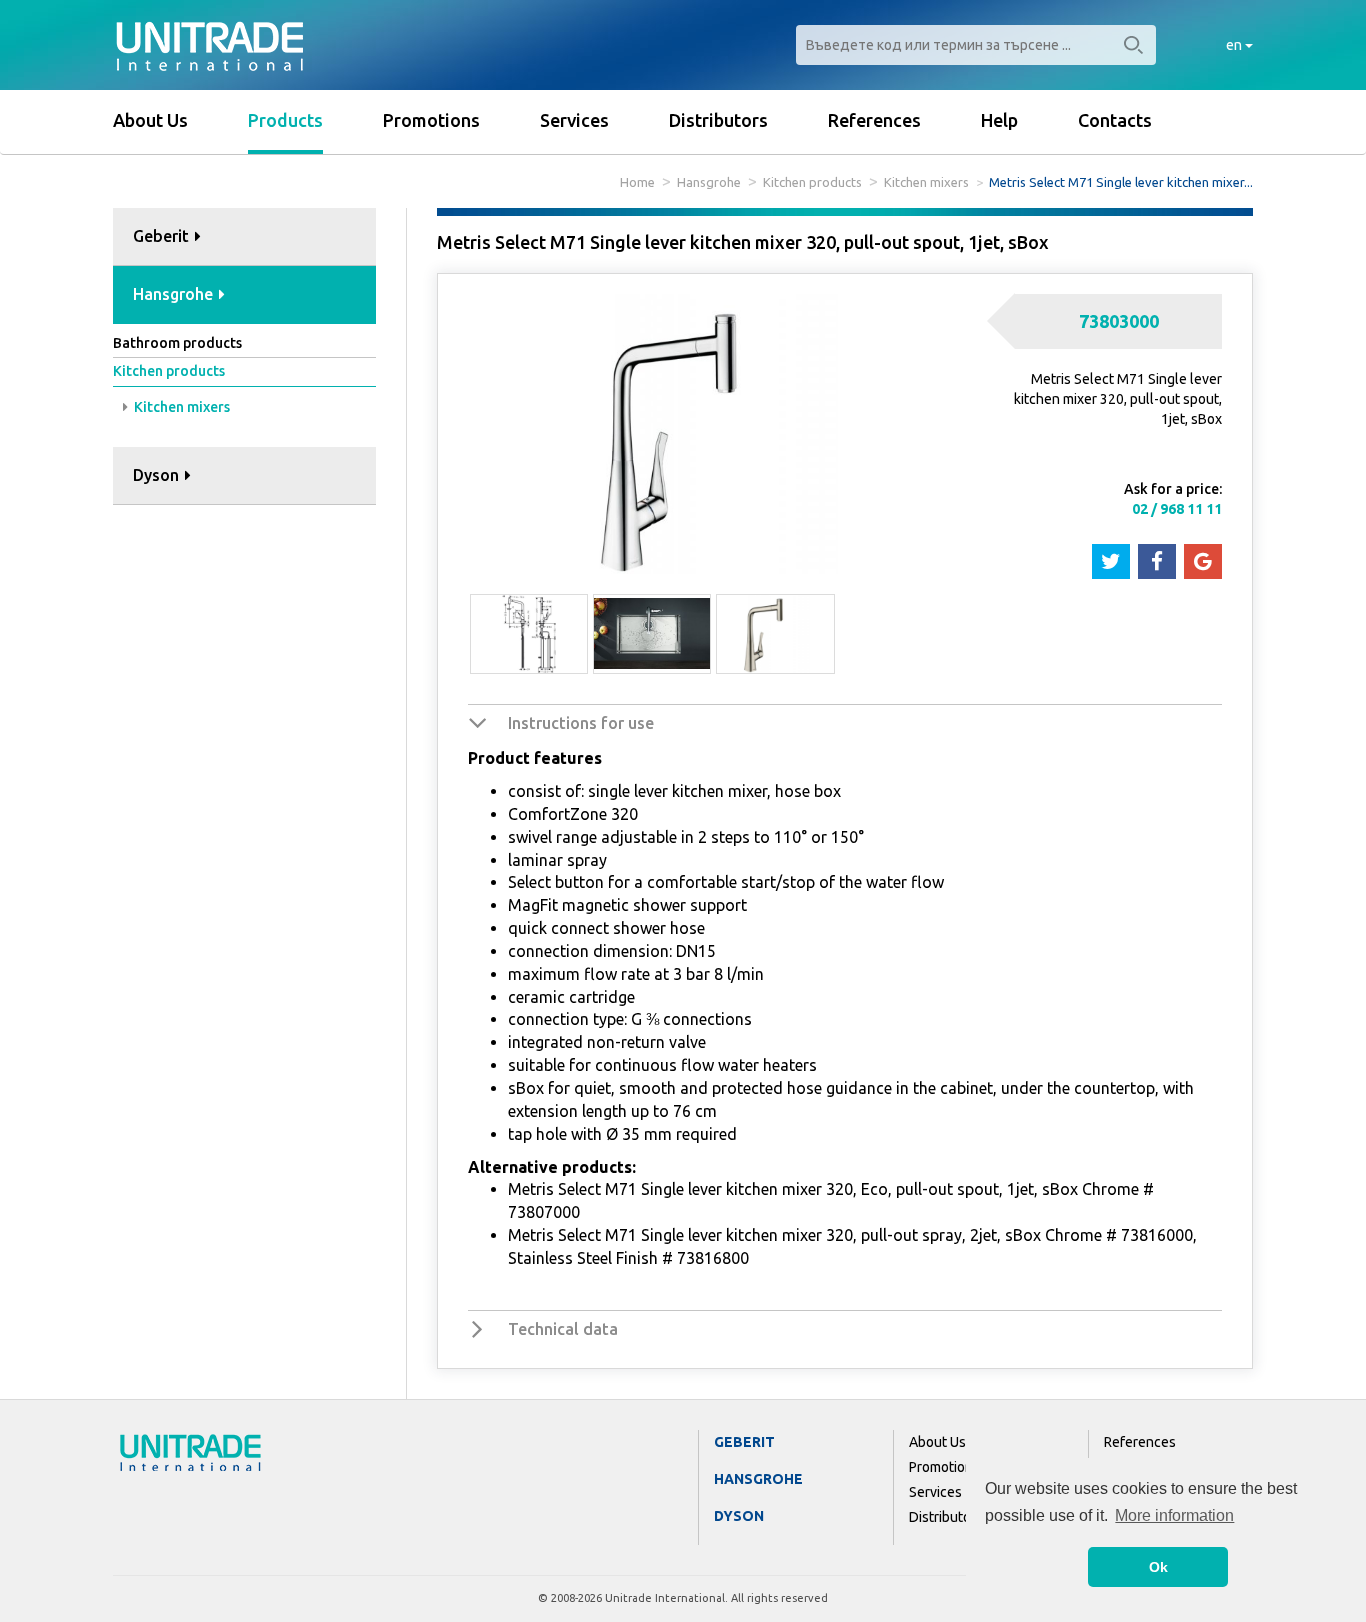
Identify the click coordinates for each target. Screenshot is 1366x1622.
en (1235, 45)
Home (637, 182)
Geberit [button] (163, 236)
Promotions (431, 120)
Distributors (718, 120)
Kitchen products (812, 182)
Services (574, 120)
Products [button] (285, 120)
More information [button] (1174, 1515)
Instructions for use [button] (581, 723)
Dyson (739, 1516)
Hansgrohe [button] (175, 294)
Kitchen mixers (926, 182)
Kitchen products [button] (169, 371)
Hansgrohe (709, 182)
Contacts (1115, 120)
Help (999, 120)
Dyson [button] (158, 475)
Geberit (744, 1442)
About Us (150, 120)
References (874, 120)
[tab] (244, 237)
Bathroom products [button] (177, 343)
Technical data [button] (563, 1329)
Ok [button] (1158, 1567)
